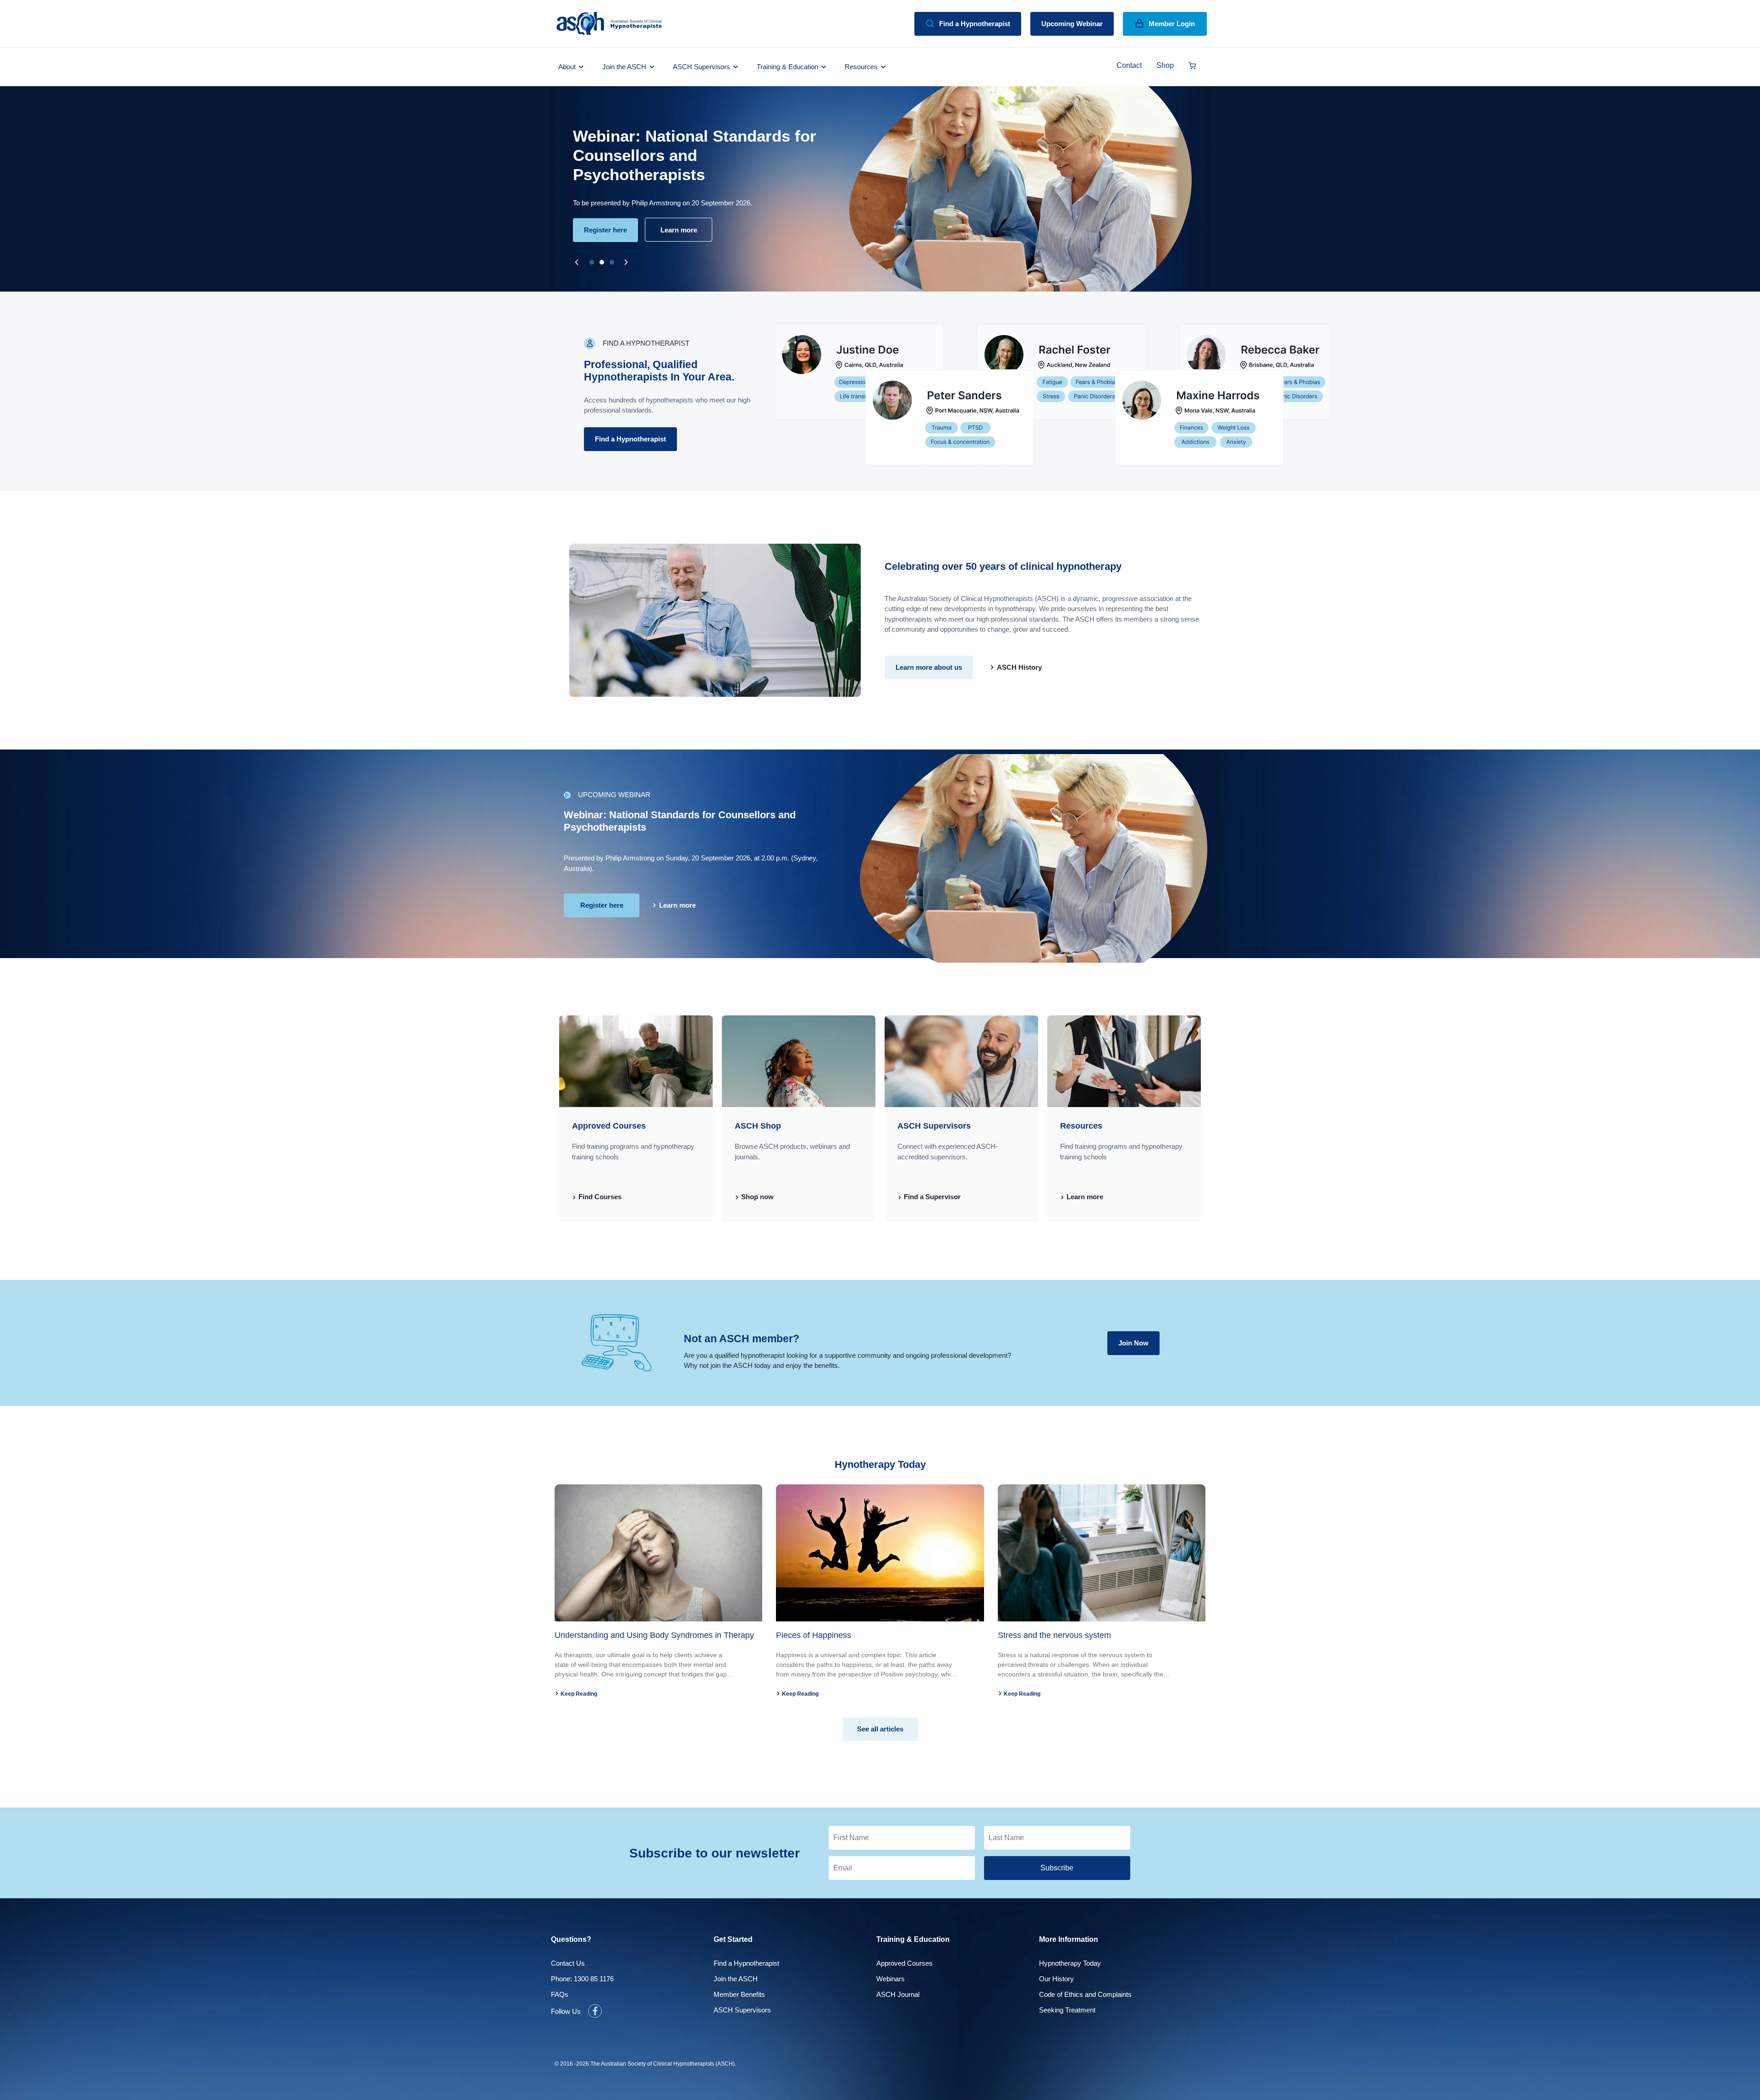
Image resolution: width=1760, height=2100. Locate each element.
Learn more (1084, 1197)
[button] (577, 262)
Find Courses (599, 1197)
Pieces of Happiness (814, 1635)
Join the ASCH (624, 67)
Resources (861, 67)
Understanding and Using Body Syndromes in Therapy (654, 1635)
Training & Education (787, 67)
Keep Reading (578, 1694)
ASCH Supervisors (701, 67)
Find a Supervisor (931, 1197)
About (567, 67)
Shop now (756, 1197)
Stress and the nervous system (1054, 1635)
